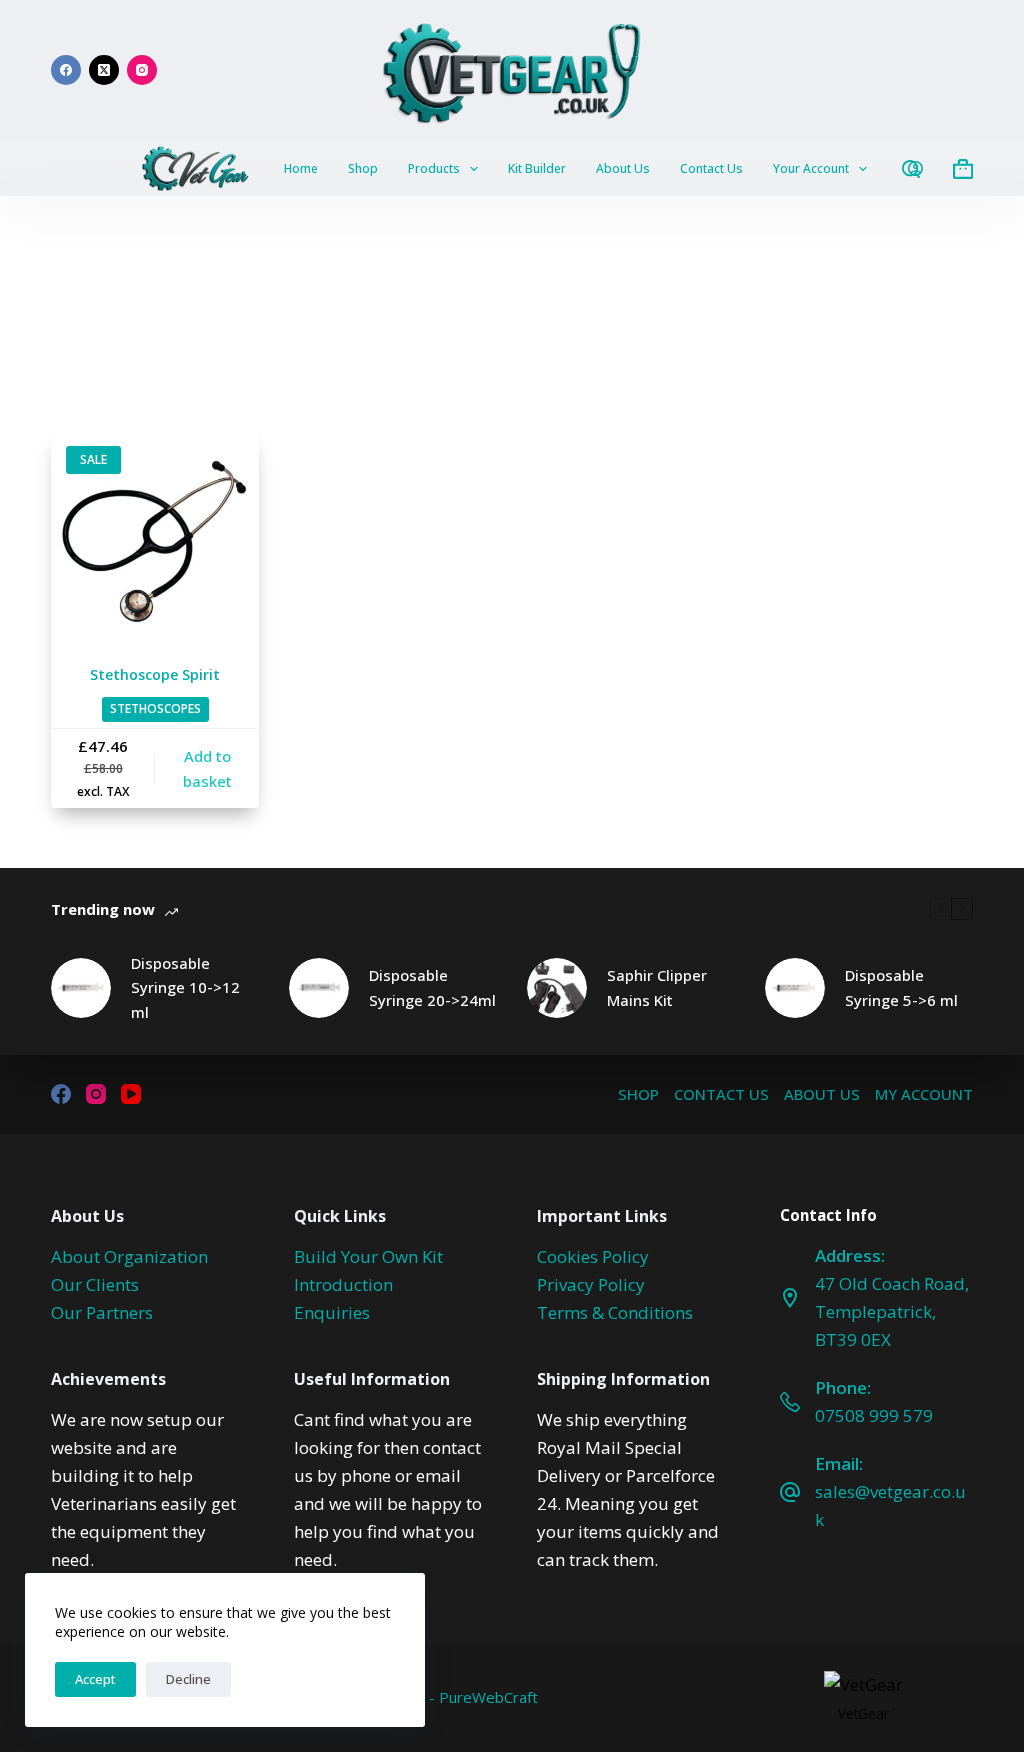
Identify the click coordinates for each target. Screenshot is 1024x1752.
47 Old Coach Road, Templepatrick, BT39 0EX (892, 1311)
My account (924, 1094)
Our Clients (95, 1284)
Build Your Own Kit (368, 1256)
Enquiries (332, 1312)
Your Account (811, 168)
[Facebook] (66, 70)
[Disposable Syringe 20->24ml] (319, 988)
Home (301, 168)
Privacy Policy (591, 1284)
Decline (188, 1679)
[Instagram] (142, 70)
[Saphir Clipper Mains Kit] (557, 988)
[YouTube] (131, 1094)
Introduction (343, 1284)
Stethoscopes (155, 708)
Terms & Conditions (615, 1312)
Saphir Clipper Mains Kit (657, 987)
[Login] (915, 168)
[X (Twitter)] (104, 70)
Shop (363, 168)
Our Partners (102, 1312)
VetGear (863, 1713)
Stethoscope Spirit (155, 674)
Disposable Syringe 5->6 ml (901, 987)
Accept (95, 1679)
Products (434, 168)
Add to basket (207, 768)
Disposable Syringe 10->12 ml (185, 988)
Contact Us (711, 168)
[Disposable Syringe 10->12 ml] (81, 988)
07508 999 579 (874, 1415)
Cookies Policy (593, 1256)
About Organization (129, 1256)
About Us (623, 168)
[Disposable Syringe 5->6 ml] (795, 988)
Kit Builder (537, 168)
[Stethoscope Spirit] (155, 535)
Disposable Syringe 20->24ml (432, 987)
